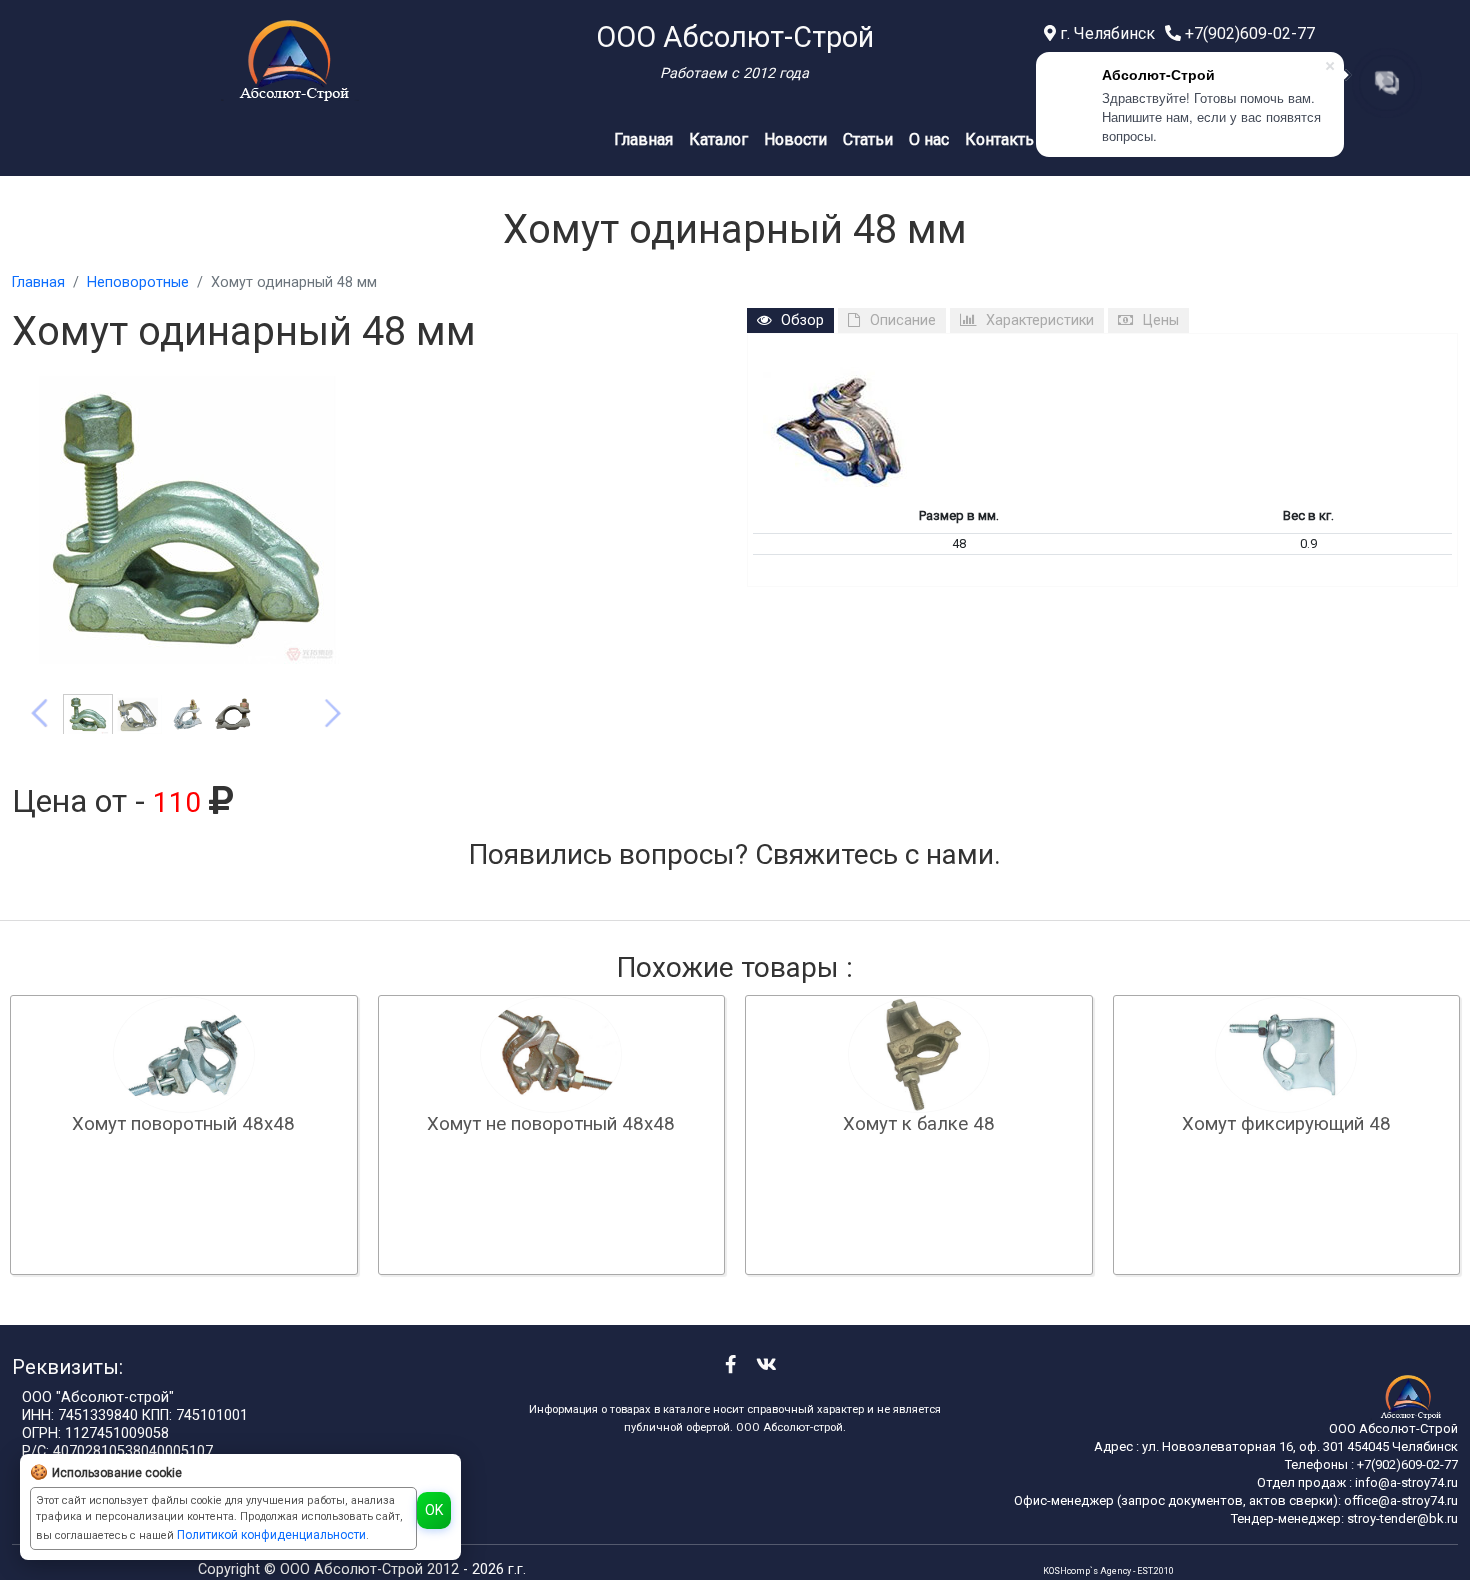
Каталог (718, 139)
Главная (643, 139)
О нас (929, 139)
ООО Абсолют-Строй (353, 1569)
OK (434, 1510)
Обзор (802, 320)
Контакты (1001, 139)
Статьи (868, 139)
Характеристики (1040, 320)
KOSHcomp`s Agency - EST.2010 (1108, 1571)
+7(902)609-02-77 (1248, 33)
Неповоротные (138, 282)
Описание (903, 320)
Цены (1161, 320)
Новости (795, 139)
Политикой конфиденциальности (271, 1535)
